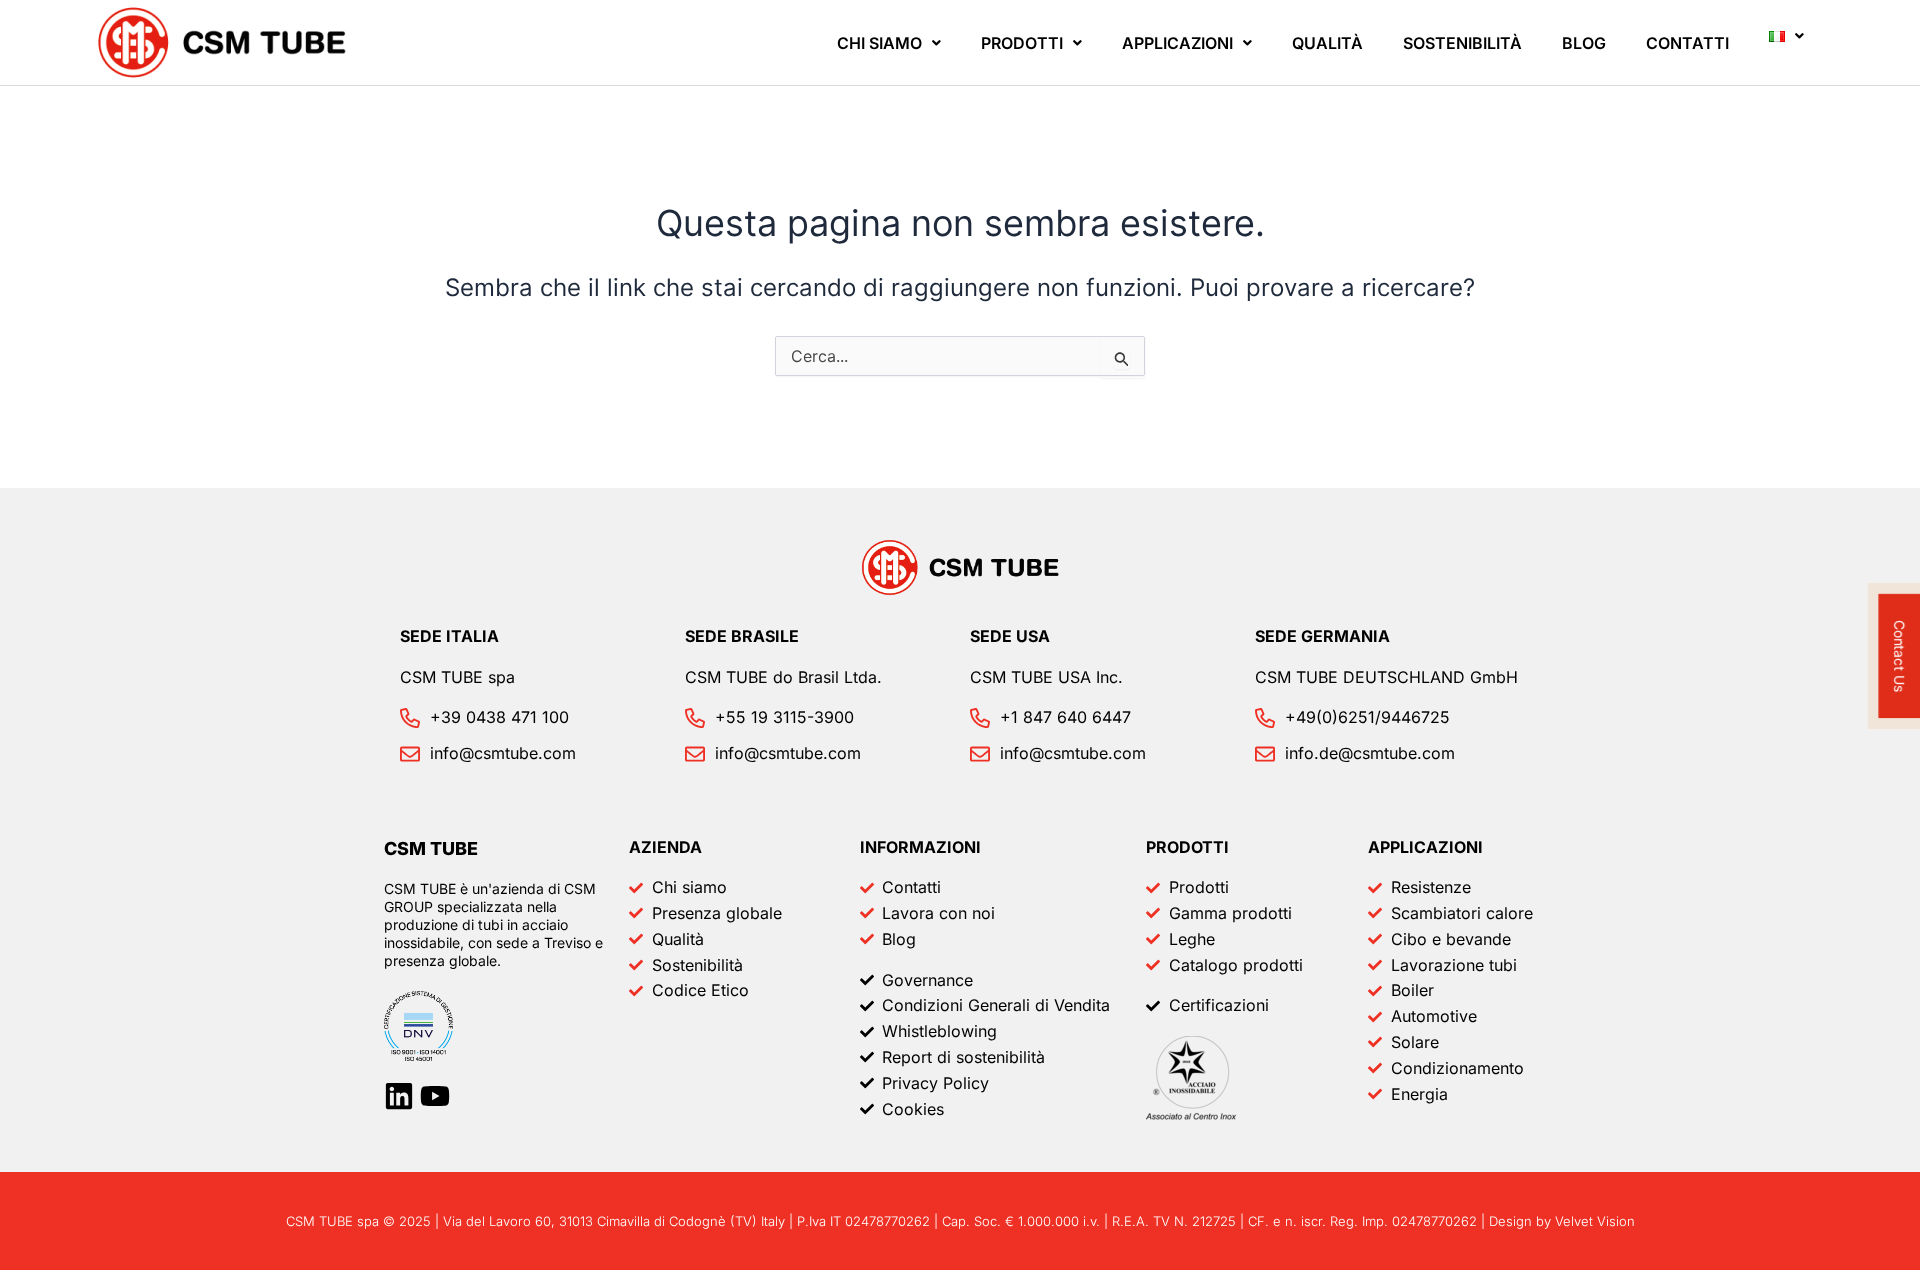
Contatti (1687, 43)
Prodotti (1022, 43)
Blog (1584, 43)
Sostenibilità (1462, 43)
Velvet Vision (1595, 1221)
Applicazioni (1177, 43)
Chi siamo (879, 43)
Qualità (1327, 43)
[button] (889, 43)
